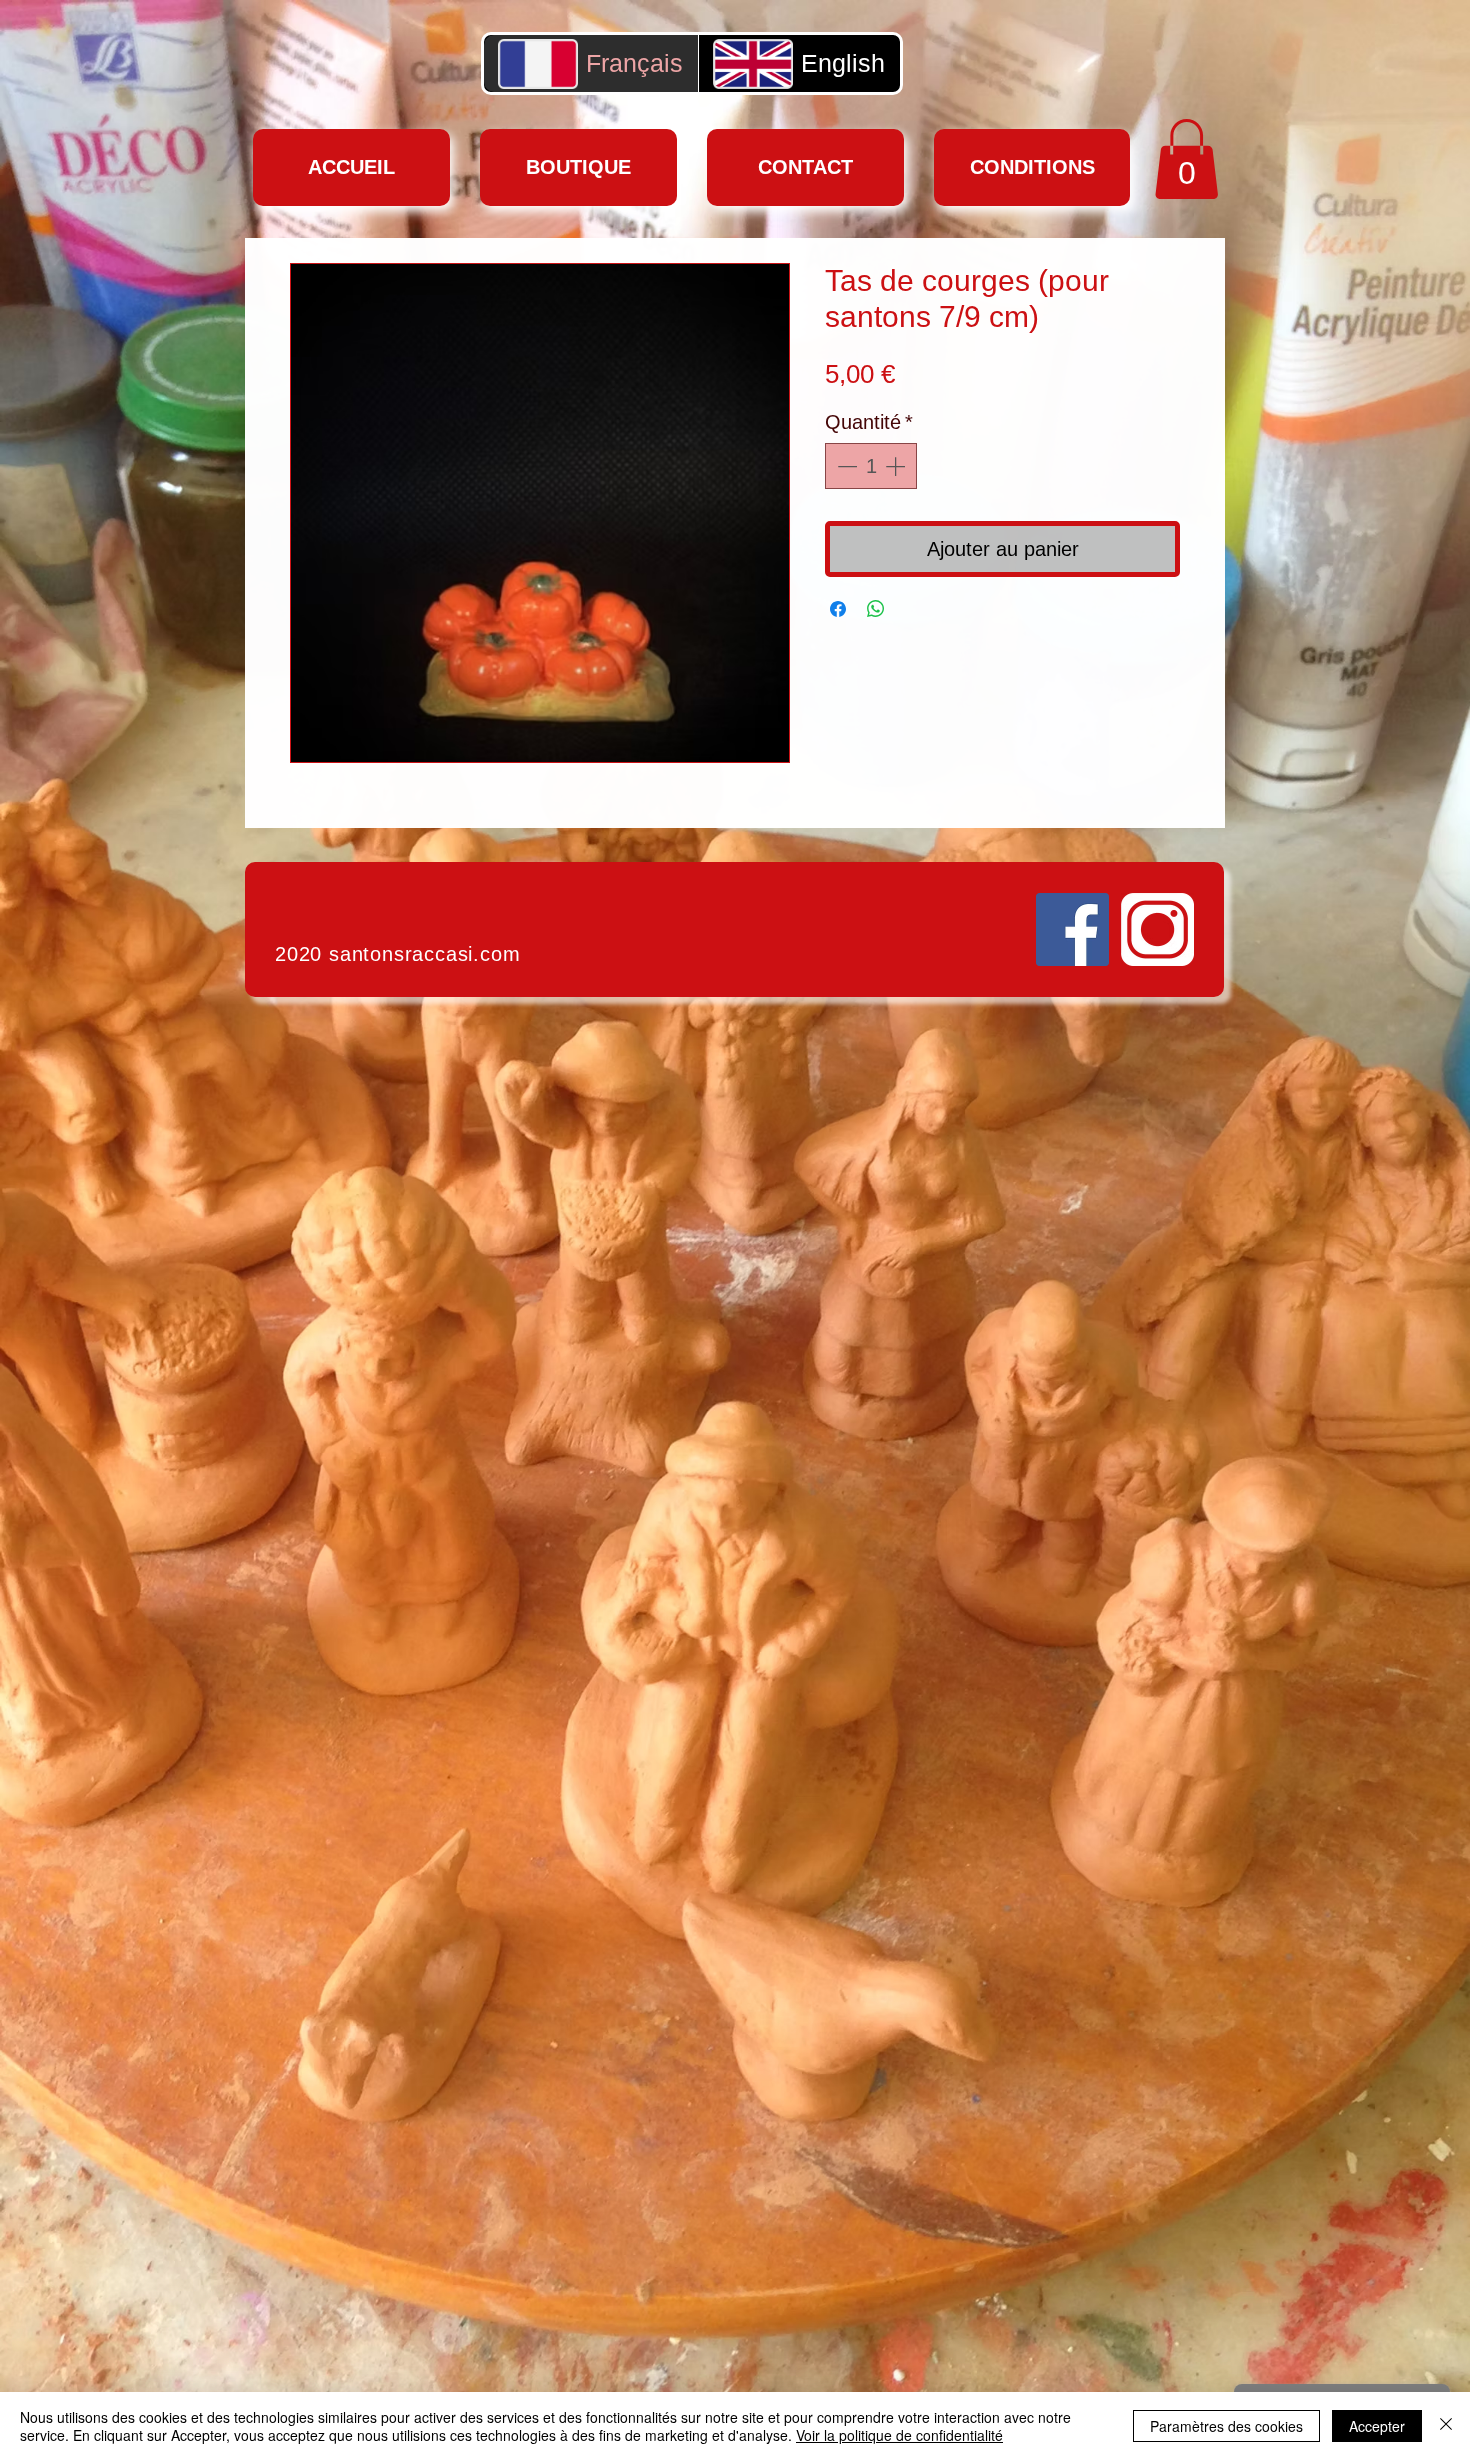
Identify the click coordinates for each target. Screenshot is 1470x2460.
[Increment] (897, 466)
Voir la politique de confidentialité (899, 2435)
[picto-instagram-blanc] (1157, 929)
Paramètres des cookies (1226, 2426)
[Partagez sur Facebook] (838, 609)
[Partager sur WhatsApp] (876, 609)
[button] (1186, 159)
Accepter (1377, 2426)
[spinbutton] (871, 466)
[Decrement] (845, 466)
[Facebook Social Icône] (1072, 929)
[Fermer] (1446, 2426)
